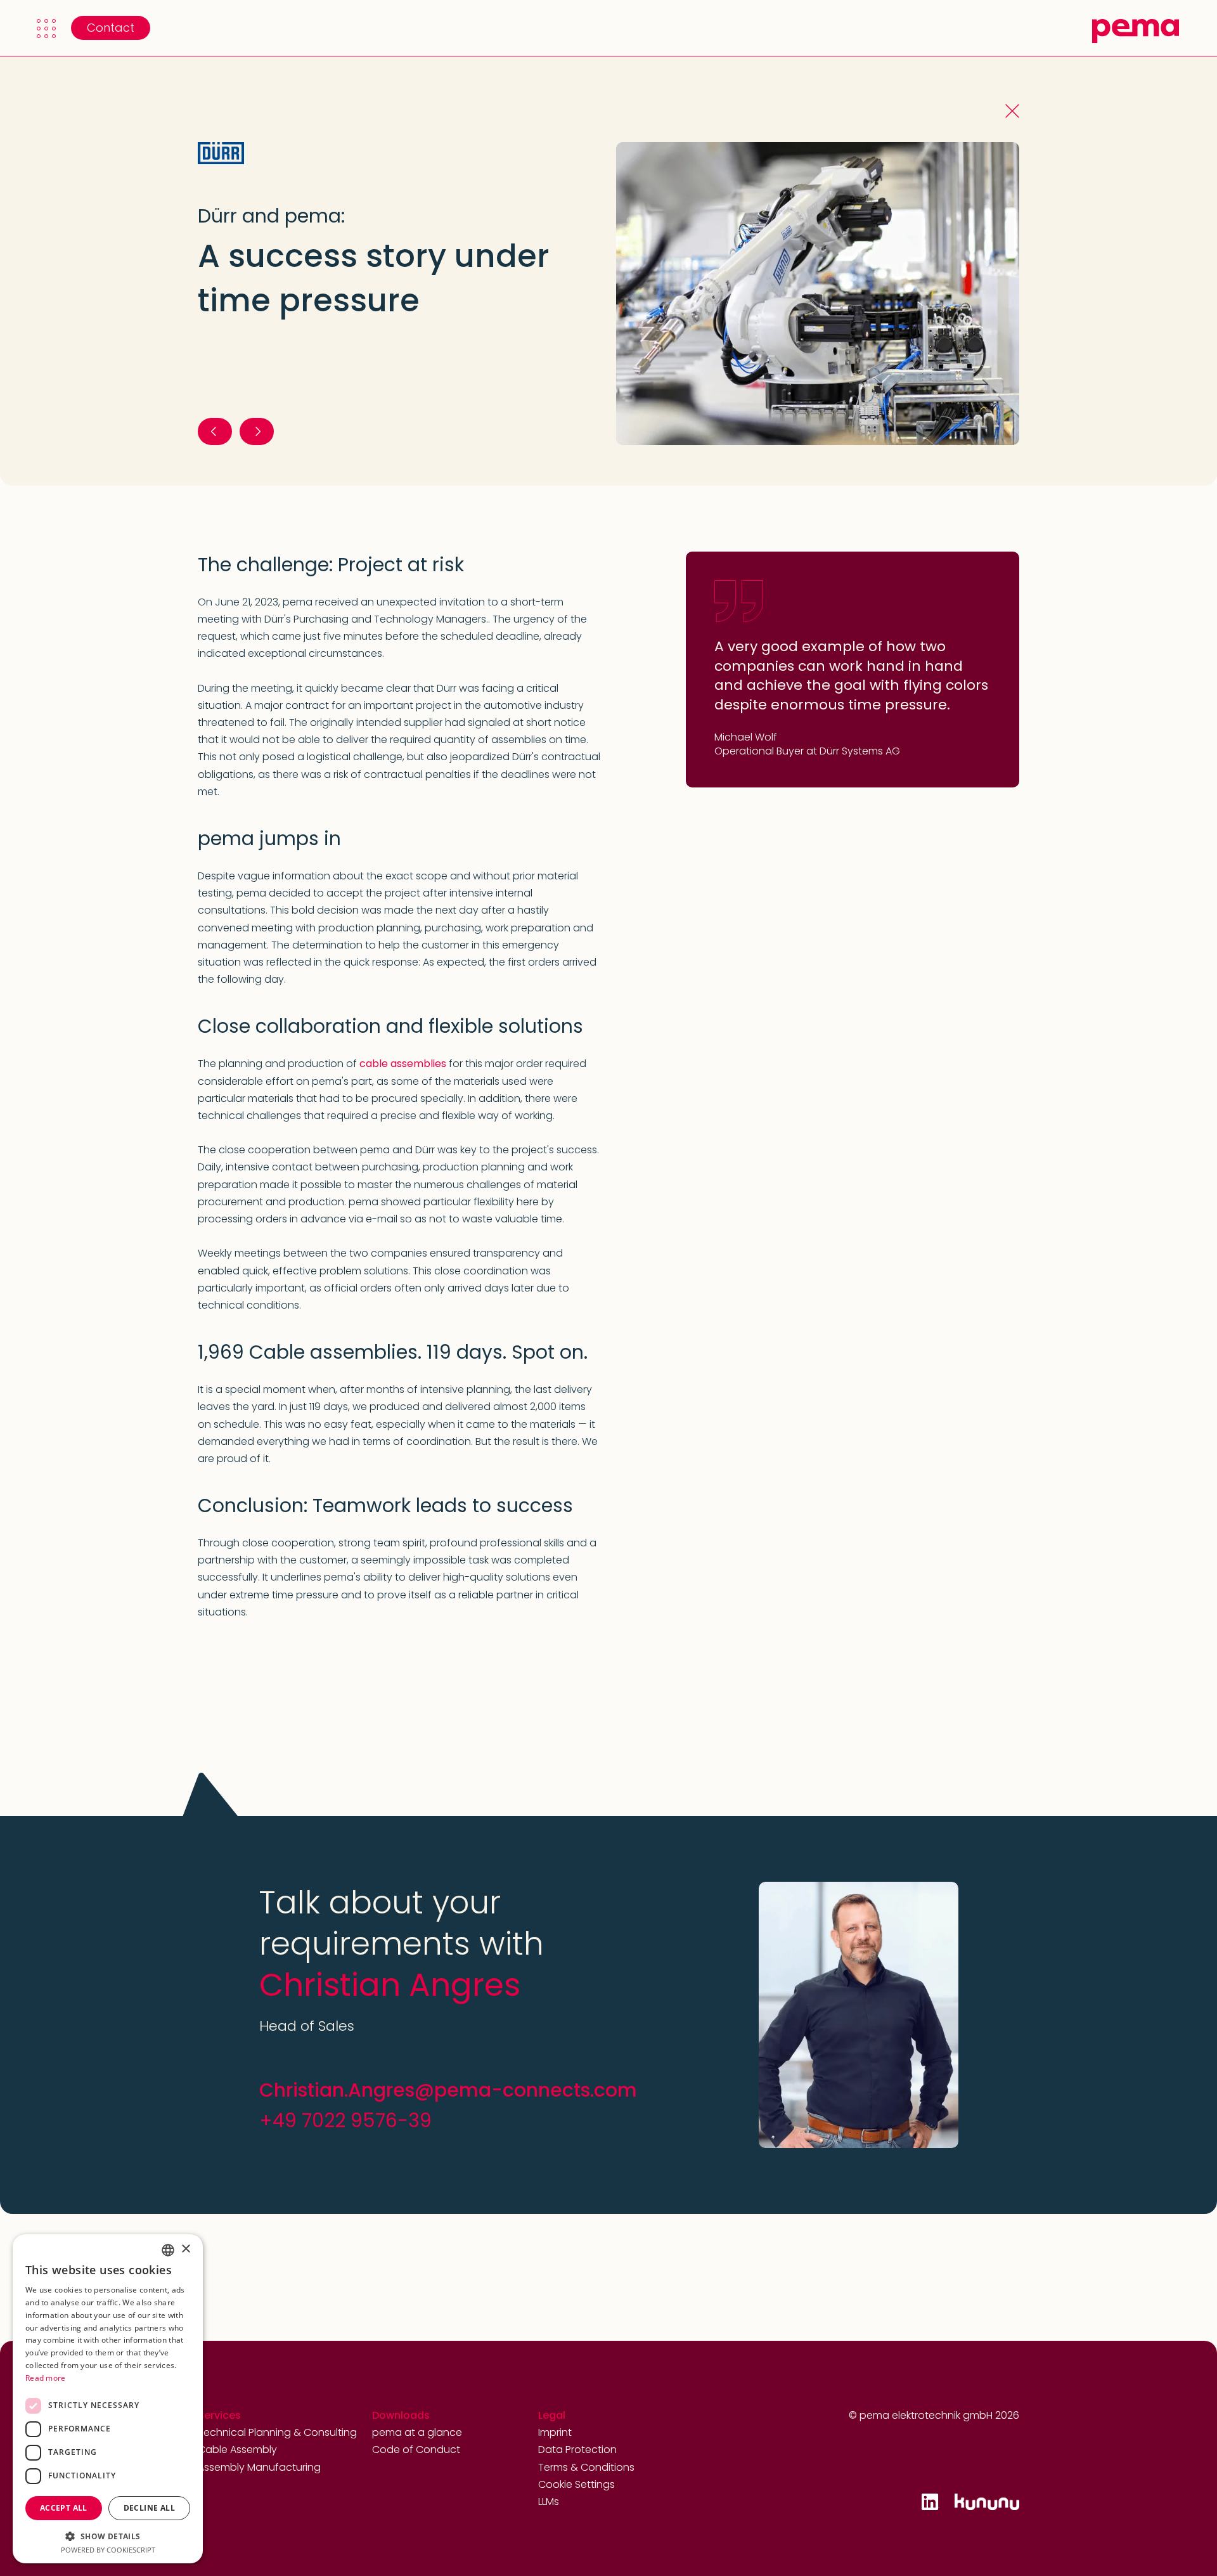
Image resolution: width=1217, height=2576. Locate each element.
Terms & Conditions (586, 2467)
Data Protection (577, 2450)
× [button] (185, 2249)
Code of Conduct (416, 2450)
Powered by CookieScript (108, 2550)
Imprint (555, 2432)
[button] (46, 29)
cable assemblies (403, 1064)
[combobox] (168, 2250)
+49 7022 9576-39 (345, 2120)
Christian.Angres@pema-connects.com (448, 2090)
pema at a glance (417, 2432)
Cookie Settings (576, 2484)
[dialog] (108, 2399)
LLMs (549, 2502)
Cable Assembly (237, 2450)
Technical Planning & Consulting (277, 2432)
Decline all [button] (149, 2508)
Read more (46, 2378)
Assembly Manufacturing (259, 2467)
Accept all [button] (64, 2508)
